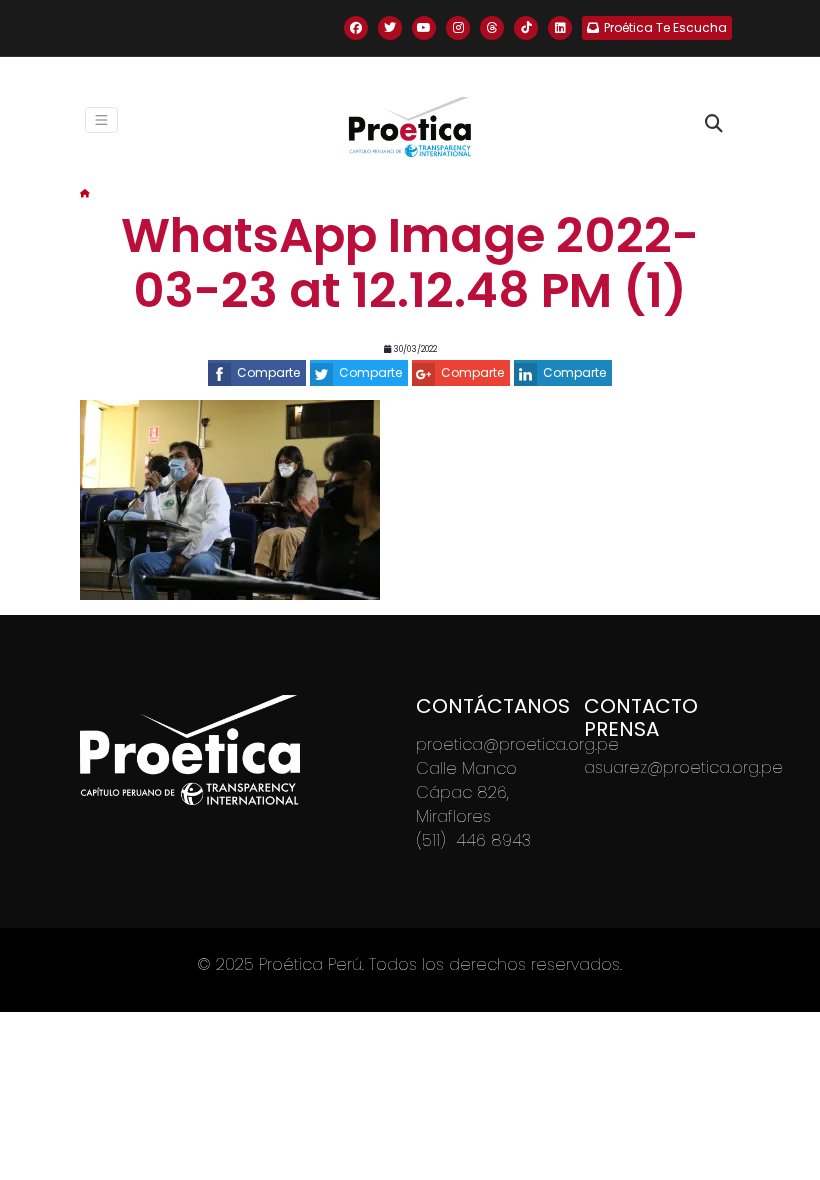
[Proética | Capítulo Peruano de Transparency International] (410, 127)
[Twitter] (390, 28)
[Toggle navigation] (102, 120)
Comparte (268, 372)
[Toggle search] (714, 124)
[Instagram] (458, 28)
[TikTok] (526, 28)
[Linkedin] (560, 28)
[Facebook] (356, 28)
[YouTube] (424, 28)
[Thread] (492, 28)
